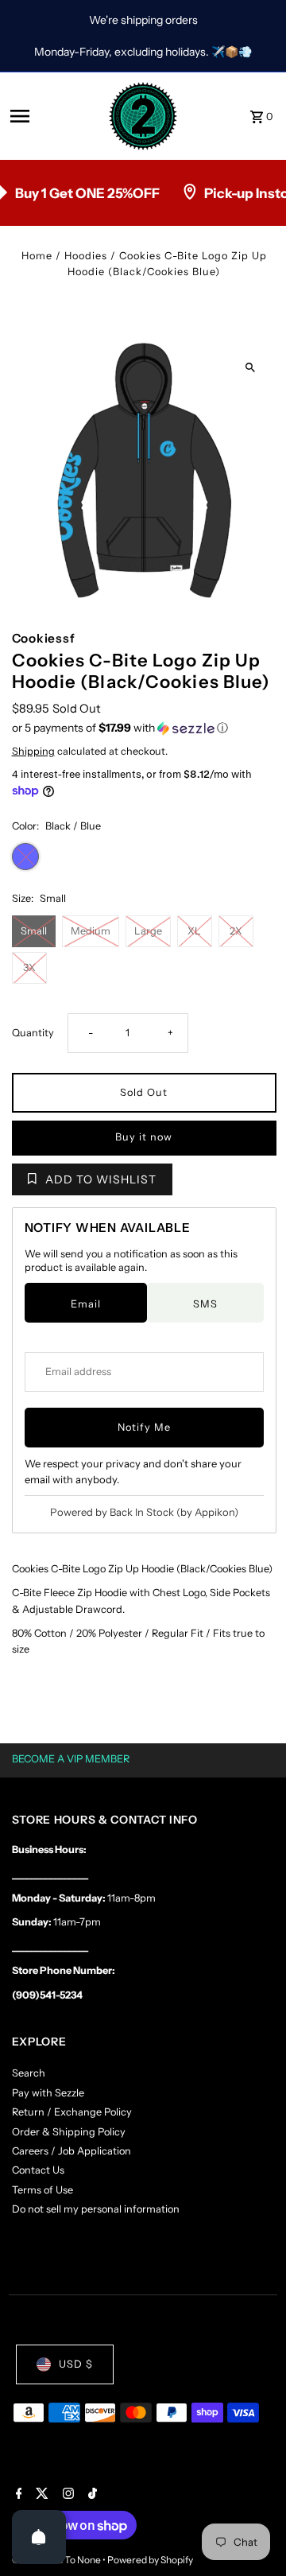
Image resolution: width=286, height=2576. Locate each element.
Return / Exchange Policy (72, 2112)
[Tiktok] (91, 2495)
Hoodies (86, 256)
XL (194, 931)
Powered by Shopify (150, 2560)
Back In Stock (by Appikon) (174, 1512)
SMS (205, 1304)
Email (86, 1304)
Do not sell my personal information (96, 2209)
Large (148, 931)
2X (236, 931)
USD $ (76, 2364)
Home (37, 256)
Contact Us (38, 2170)
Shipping (33, 751)
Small (34, 931)
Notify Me (144, 1427)
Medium (91, 931)
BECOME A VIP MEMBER (71, 1759)
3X (29, 967)
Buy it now (144, 1137)
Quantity (33, 1033)
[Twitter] (40, 2495)
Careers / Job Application (71, 2151)
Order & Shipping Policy (69, 2132)
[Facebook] (17, 2495)
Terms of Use (43, 2190)
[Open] (39, 2537)
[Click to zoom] (251, 368)
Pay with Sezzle (48, 2093)
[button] (144, 728)
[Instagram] (66, 2495)
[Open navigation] (54, 116)
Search (29, 2073)
